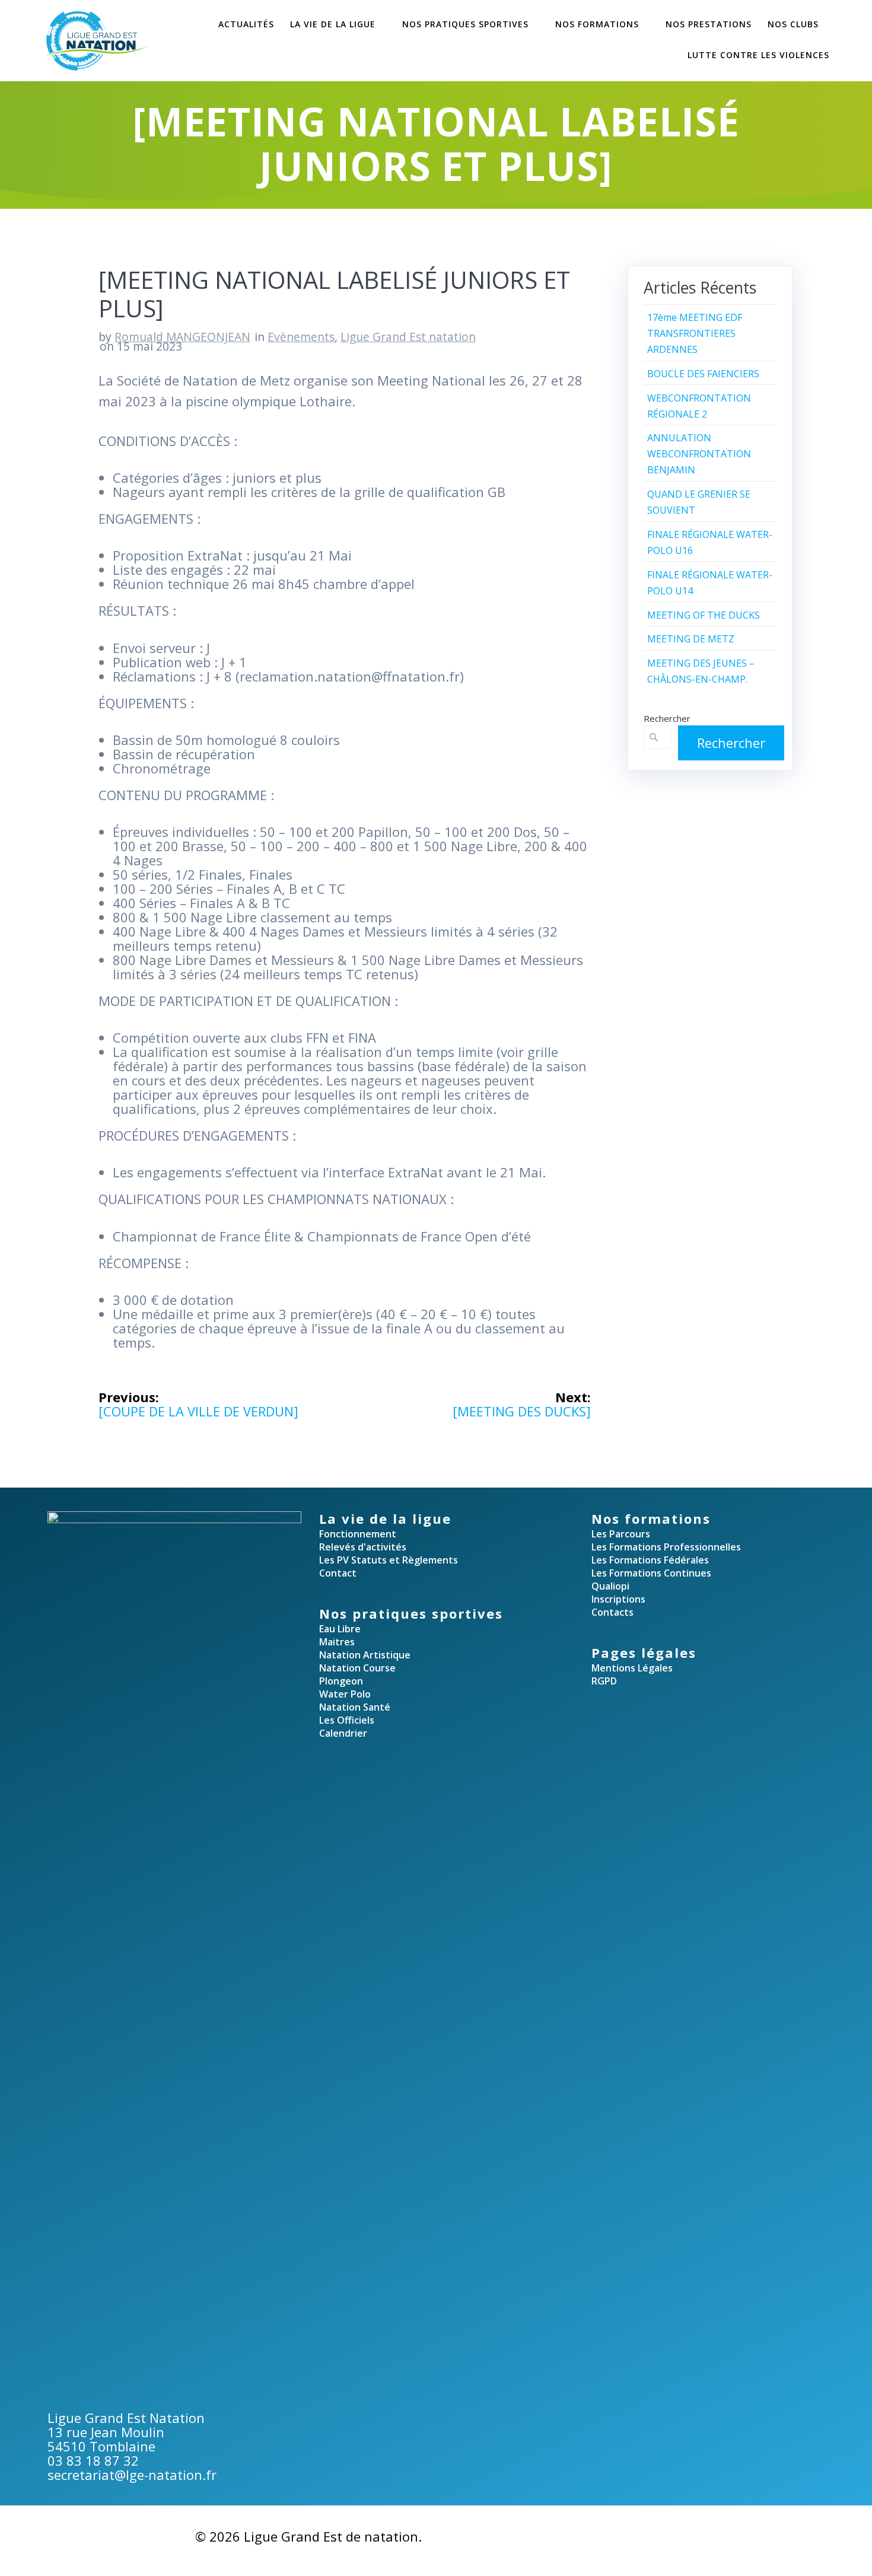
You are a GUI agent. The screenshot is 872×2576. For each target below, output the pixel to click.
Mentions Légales (632, 1668)
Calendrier (343, 1733)
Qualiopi (610, 1586)
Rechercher (667, 718)
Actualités (246, 24)
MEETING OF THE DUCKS (704, 615)
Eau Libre (340, 1629)
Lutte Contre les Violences (758, 55)
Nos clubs (793, 24)
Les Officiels (347, 1720)
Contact (338, 1573)
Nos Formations (597, 24)
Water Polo (345, 1694)
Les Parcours (621, 1534)
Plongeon (341, 1681)
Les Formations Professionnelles (666, 1547)
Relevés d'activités (363, 1547)
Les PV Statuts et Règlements (389, 1560)
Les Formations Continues (651, 1573)
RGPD (604, 1681)
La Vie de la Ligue (333, 24)
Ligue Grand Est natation (408, 337)
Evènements (301, 337)
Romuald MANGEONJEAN (182, 337)
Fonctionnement (358, 1534)
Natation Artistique (365, 1655)
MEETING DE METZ (691, 639)
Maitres (337, 1642)
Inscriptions (618, 1599)
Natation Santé (355, 1707)
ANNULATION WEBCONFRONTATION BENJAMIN (699, 454)
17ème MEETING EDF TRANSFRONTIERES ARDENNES (695, 333)
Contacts (612, 1612)
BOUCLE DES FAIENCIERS (703, 374)
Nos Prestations (709, 24)
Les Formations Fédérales (650, 1560)
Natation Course (357, 1668)
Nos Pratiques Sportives (465, 24)
